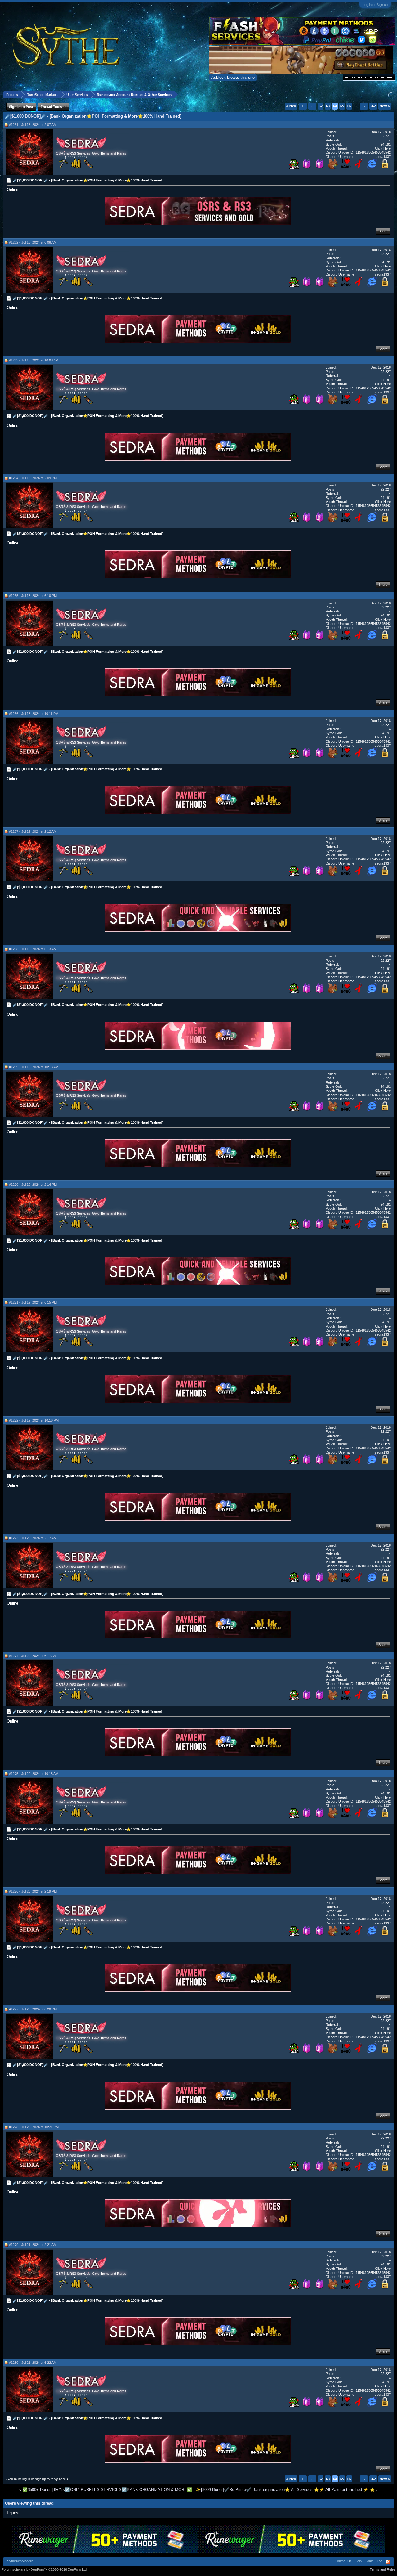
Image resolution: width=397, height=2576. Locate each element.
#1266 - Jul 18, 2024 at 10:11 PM (34, 714)
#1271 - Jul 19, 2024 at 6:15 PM (33, 1302)
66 (349, 106)
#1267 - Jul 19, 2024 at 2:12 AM (33, 831)
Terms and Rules (383, 2569)
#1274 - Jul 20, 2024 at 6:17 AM (33, 1656)
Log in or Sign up (375, 5)
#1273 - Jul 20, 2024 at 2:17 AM (33, 1538)
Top (380, 2561)
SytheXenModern (20, 2561)
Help (358, 2561)
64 (335, 106)
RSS (388, 2562)
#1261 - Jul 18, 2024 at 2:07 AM (33, 125)
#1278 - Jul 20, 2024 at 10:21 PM (34, 2127)
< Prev (291, 106)
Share (383, 231)
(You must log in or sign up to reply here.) (37, 2479)
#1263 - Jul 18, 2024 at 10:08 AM (34, 360)
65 (342, 106)
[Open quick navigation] (390, 94)
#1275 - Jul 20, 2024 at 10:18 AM (34, 1774)
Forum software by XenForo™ (45, 2569)
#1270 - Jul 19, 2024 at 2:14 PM (33, 1185)
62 (321, 106)
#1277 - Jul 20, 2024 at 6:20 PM (33, 2009)
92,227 (386, 136)
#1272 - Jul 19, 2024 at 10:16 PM (34, 1420)
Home (369, 2561)
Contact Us (343, 2561)
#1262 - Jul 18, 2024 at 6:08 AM (33, 242)
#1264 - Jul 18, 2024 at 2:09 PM (33, 478)
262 (373, 106)
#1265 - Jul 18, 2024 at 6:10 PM (33, 596)
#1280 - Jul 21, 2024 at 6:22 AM (33, 2363)
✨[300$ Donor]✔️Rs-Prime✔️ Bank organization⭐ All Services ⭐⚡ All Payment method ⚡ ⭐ (285, 2490)
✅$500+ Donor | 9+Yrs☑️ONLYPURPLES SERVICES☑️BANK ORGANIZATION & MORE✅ (107, 2490)
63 (328, 106)
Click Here (383, 148)
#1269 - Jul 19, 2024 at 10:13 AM (34, 1067)
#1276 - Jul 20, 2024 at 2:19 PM (33, 1891)
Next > (385, 106)
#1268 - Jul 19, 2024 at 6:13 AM (33, 949)
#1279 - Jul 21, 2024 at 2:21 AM (33, 2245)
